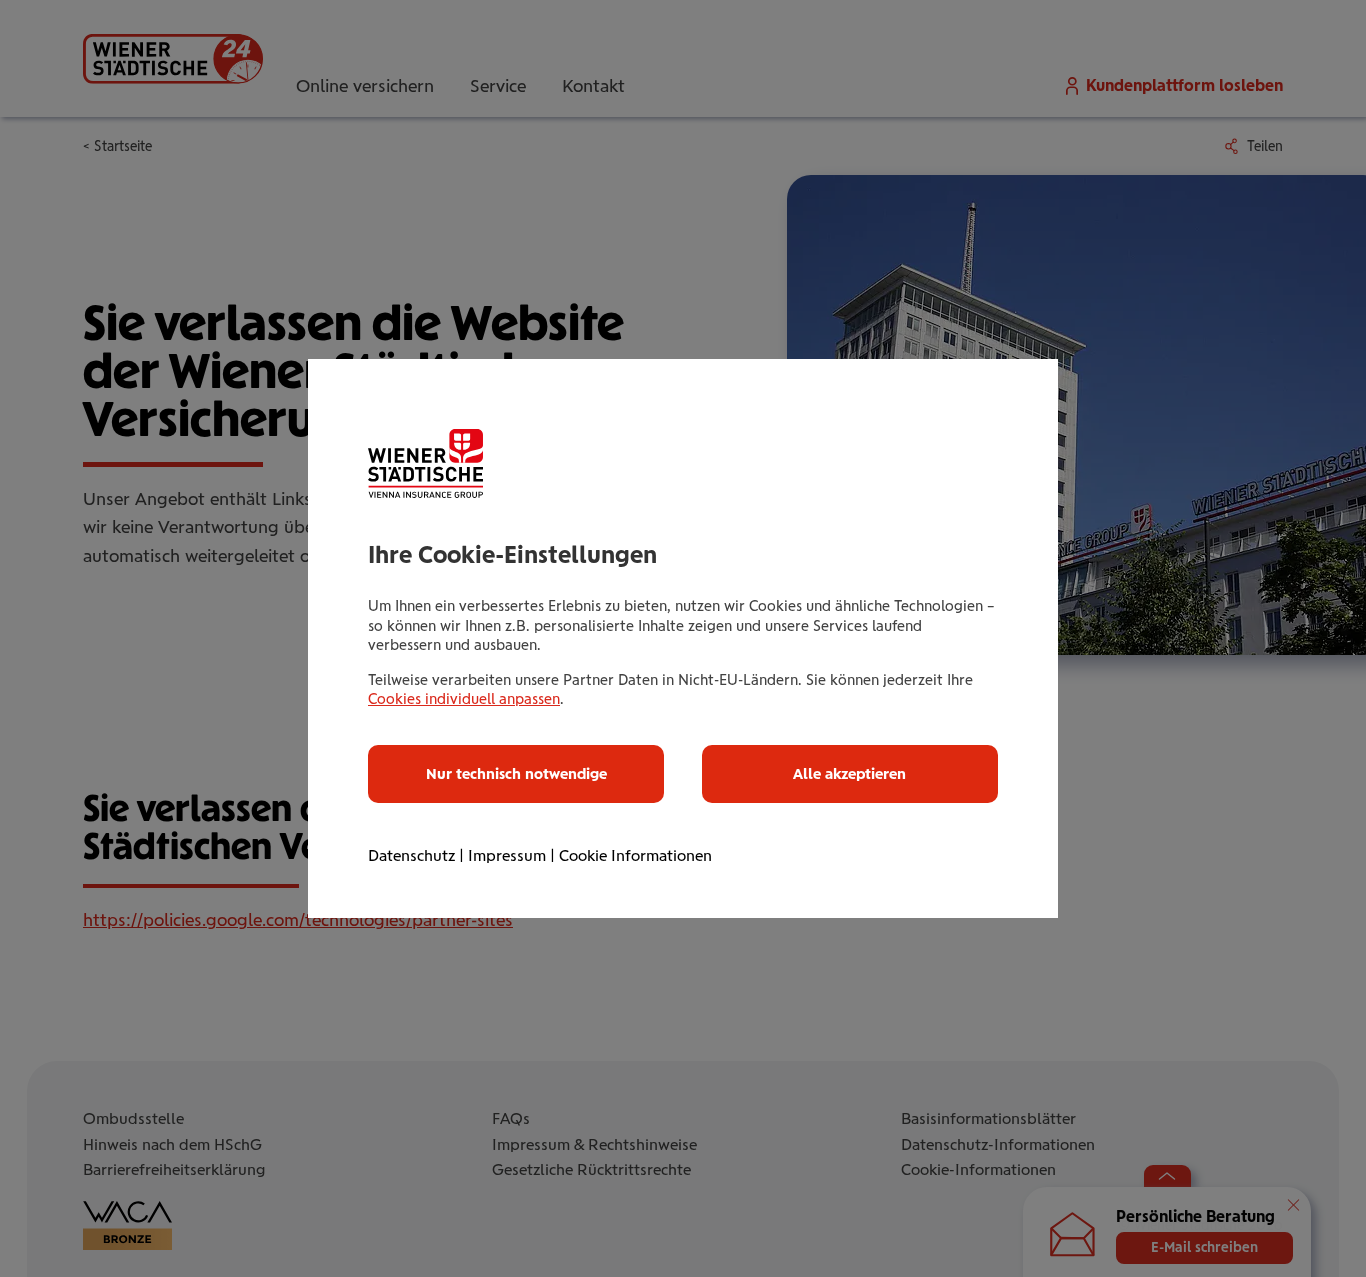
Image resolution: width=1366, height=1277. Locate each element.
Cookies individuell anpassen (464, 699)
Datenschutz (411, 855)
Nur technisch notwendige (516, 774)
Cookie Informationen (635, 855)
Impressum (507, 855)
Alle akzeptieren (849, 774)
